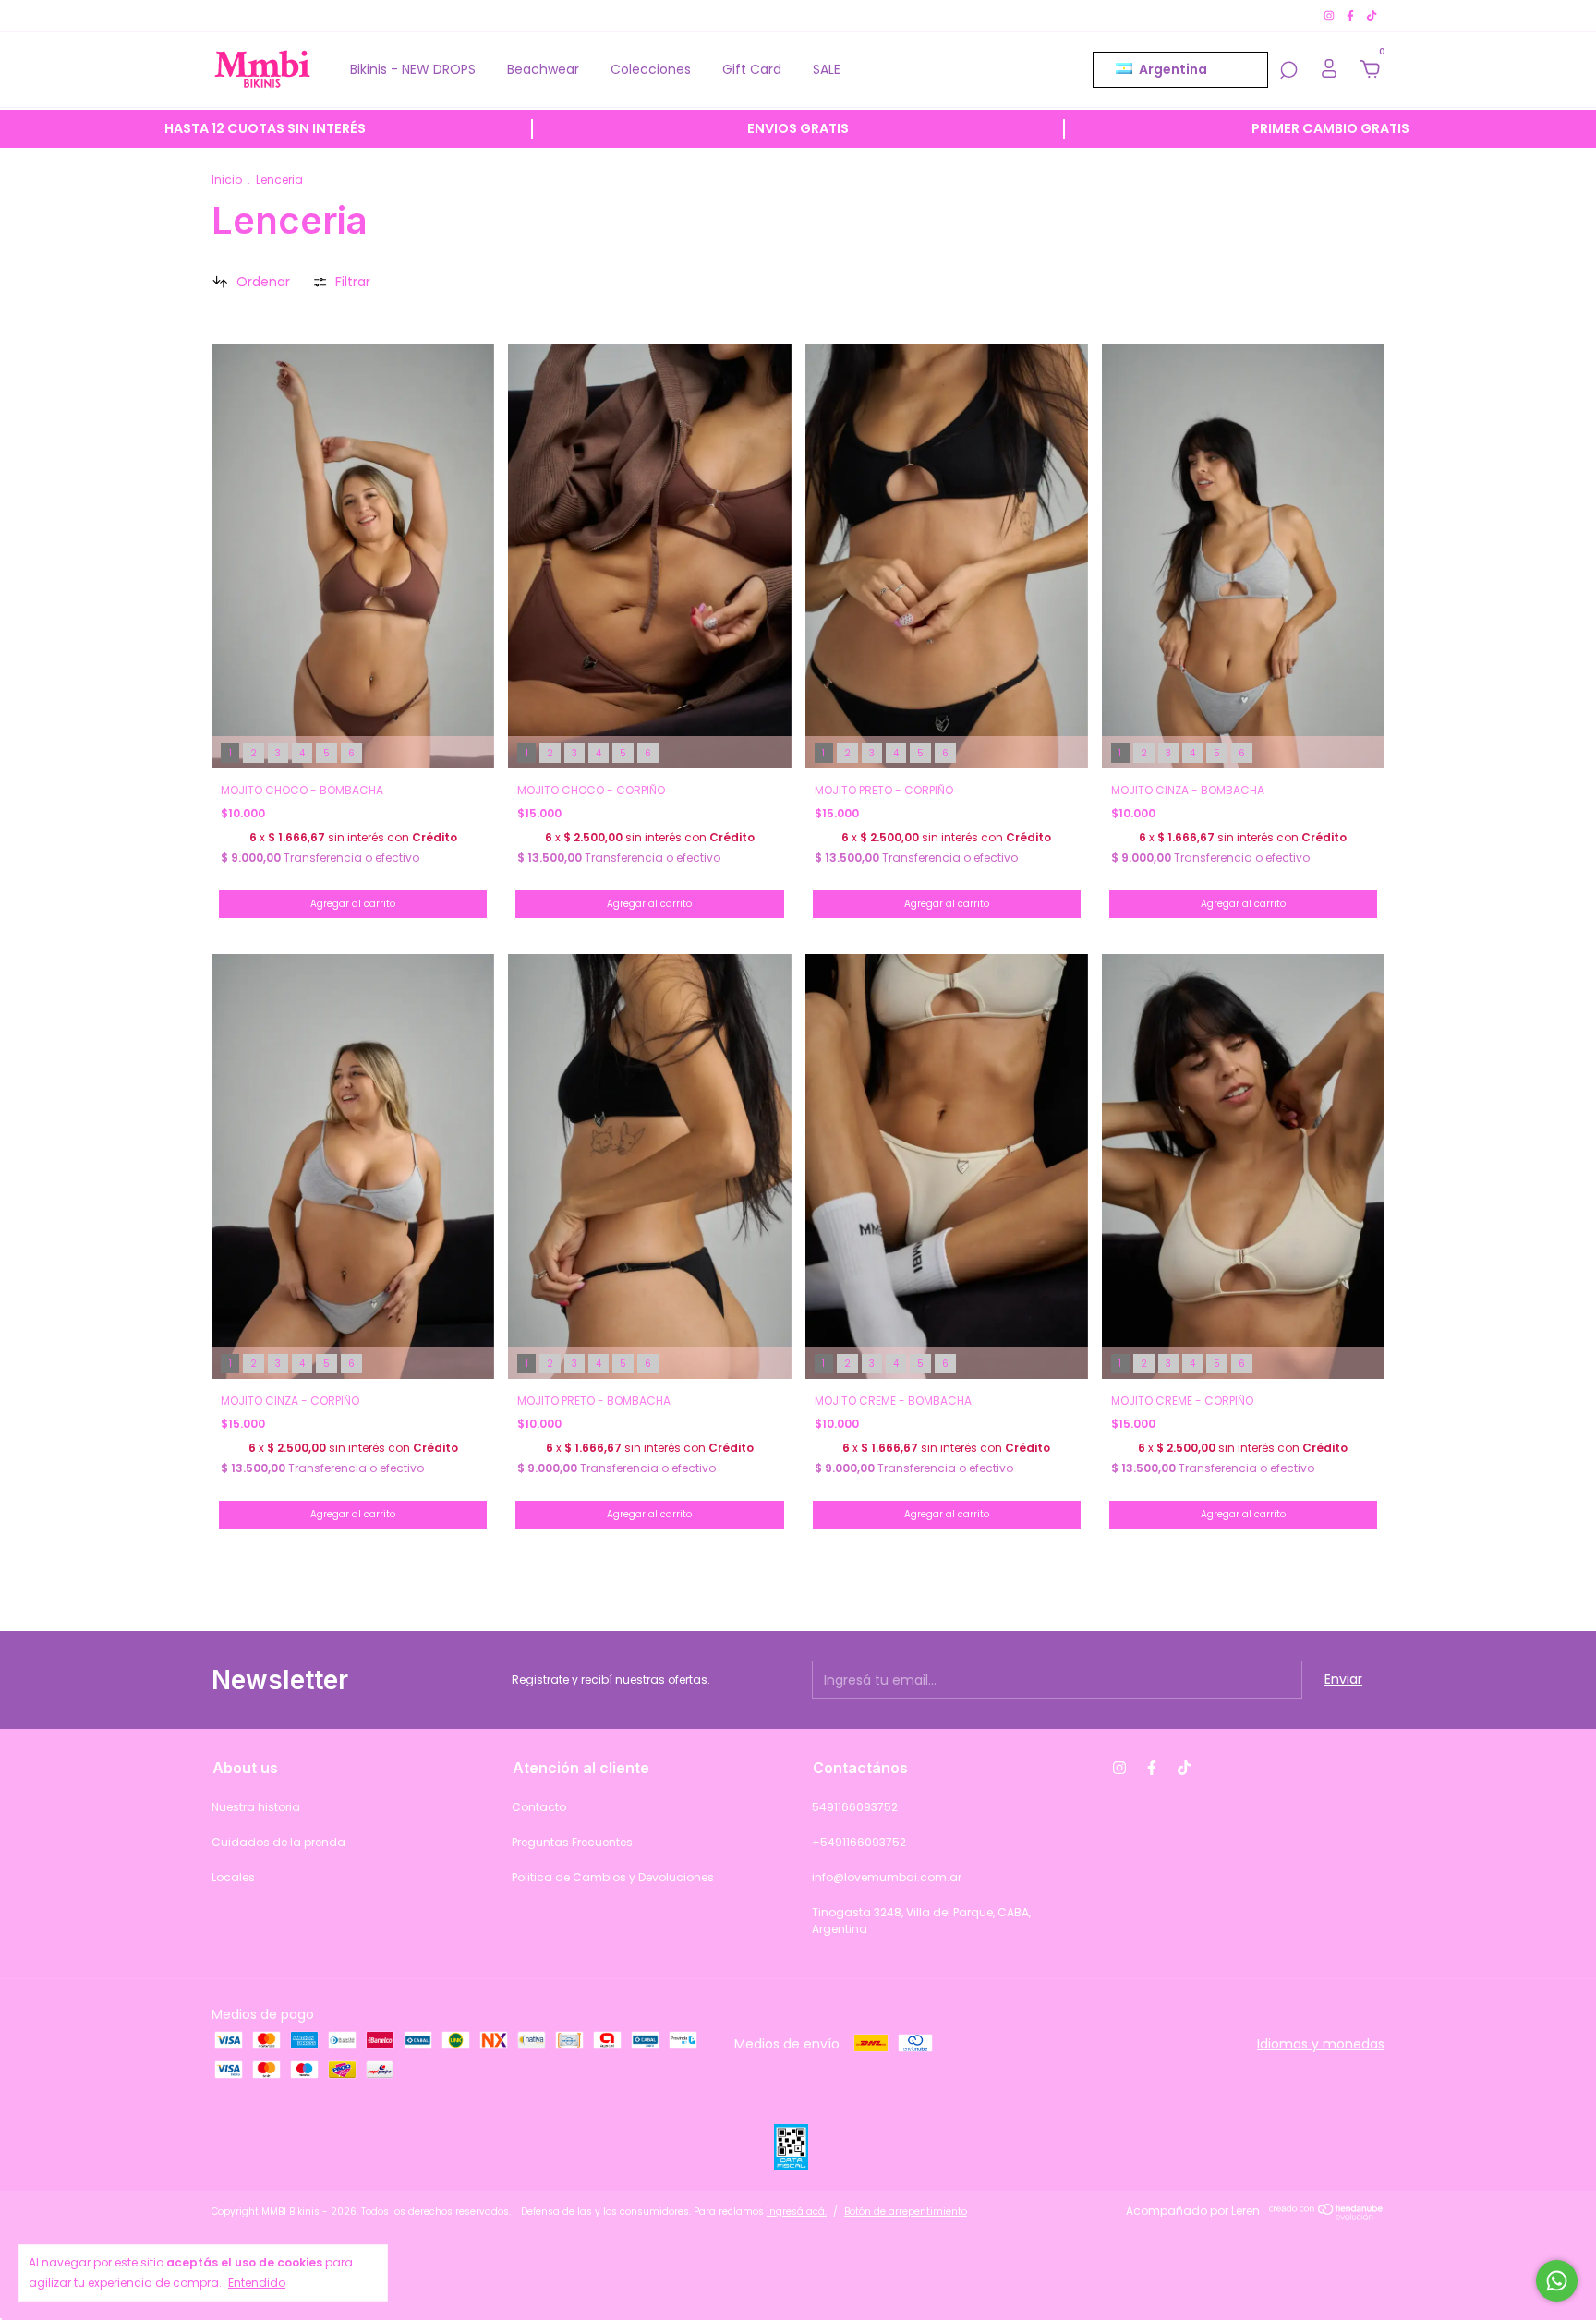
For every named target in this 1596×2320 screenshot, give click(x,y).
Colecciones (651, 69)
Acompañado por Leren (1193, 2211)
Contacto (539, 1807)
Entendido (257, 2283)
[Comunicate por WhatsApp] (1557, 2281)
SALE (827, 69)
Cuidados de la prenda (278, 1842)
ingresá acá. (797, 2211)
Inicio (227, 180)
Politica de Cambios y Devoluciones (613, 1877)
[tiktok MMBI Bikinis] (1372, 15)
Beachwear (543, 69)
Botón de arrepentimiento (906, 2211)
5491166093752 (855, 1807)
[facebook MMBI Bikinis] (1352, 15)
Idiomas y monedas (1321, 2044)
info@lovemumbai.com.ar (887, 1877)
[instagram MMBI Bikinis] (1330, 15)
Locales (233, 1877)
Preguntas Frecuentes (572, 1842)
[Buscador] (1288, 71)
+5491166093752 (859, 1842)
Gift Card (752, 69)
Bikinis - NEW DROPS (413, 69)
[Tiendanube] (1327, 2216)
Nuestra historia (256, 1807)
